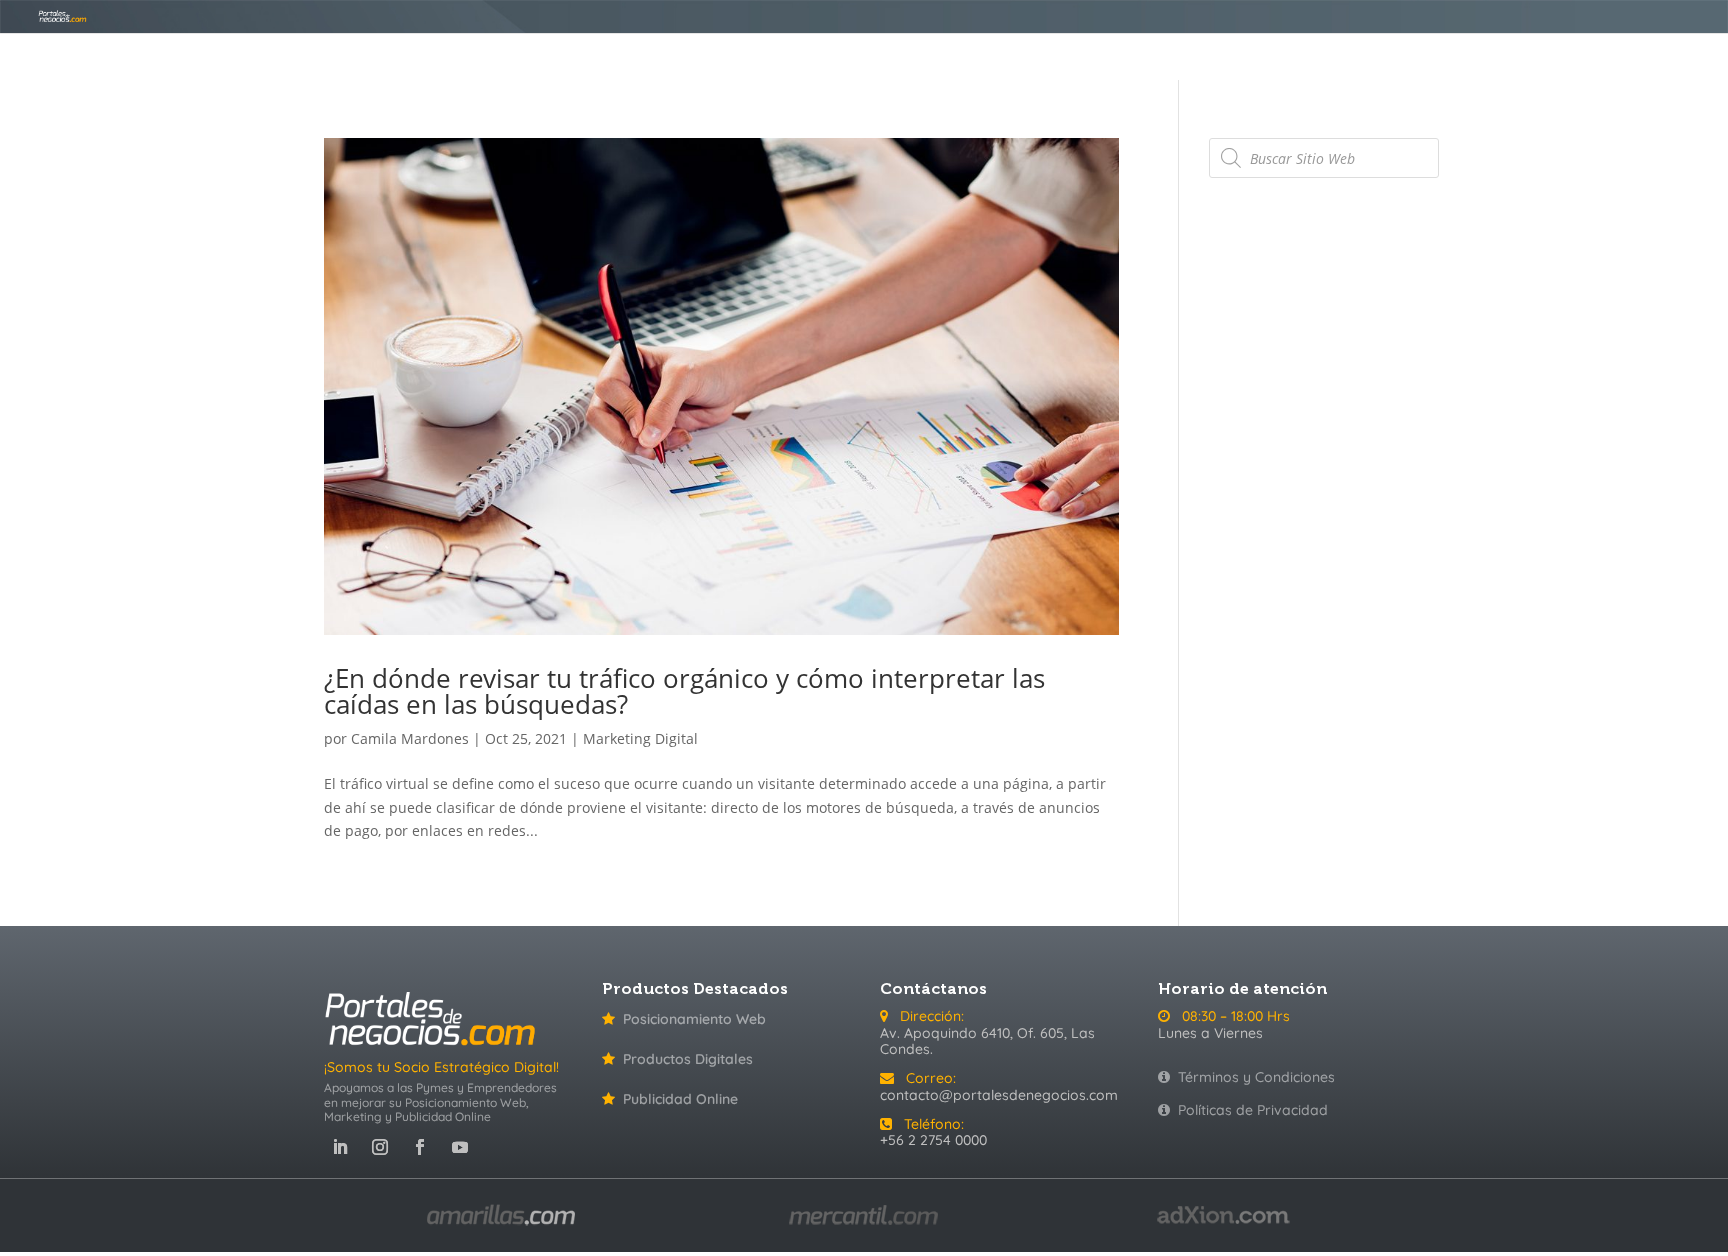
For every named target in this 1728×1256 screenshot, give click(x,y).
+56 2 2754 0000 (933, 1140)
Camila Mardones (410, 738)
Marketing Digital (640, 738)
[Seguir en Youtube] (460, 1147)
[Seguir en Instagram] (380, 1147)
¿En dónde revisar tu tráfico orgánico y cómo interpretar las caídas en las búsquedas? (684, 691)
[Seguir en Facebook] (420, 1147)
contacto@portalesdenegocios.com (999, 1095)
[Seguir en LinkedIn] (340, 1147)
